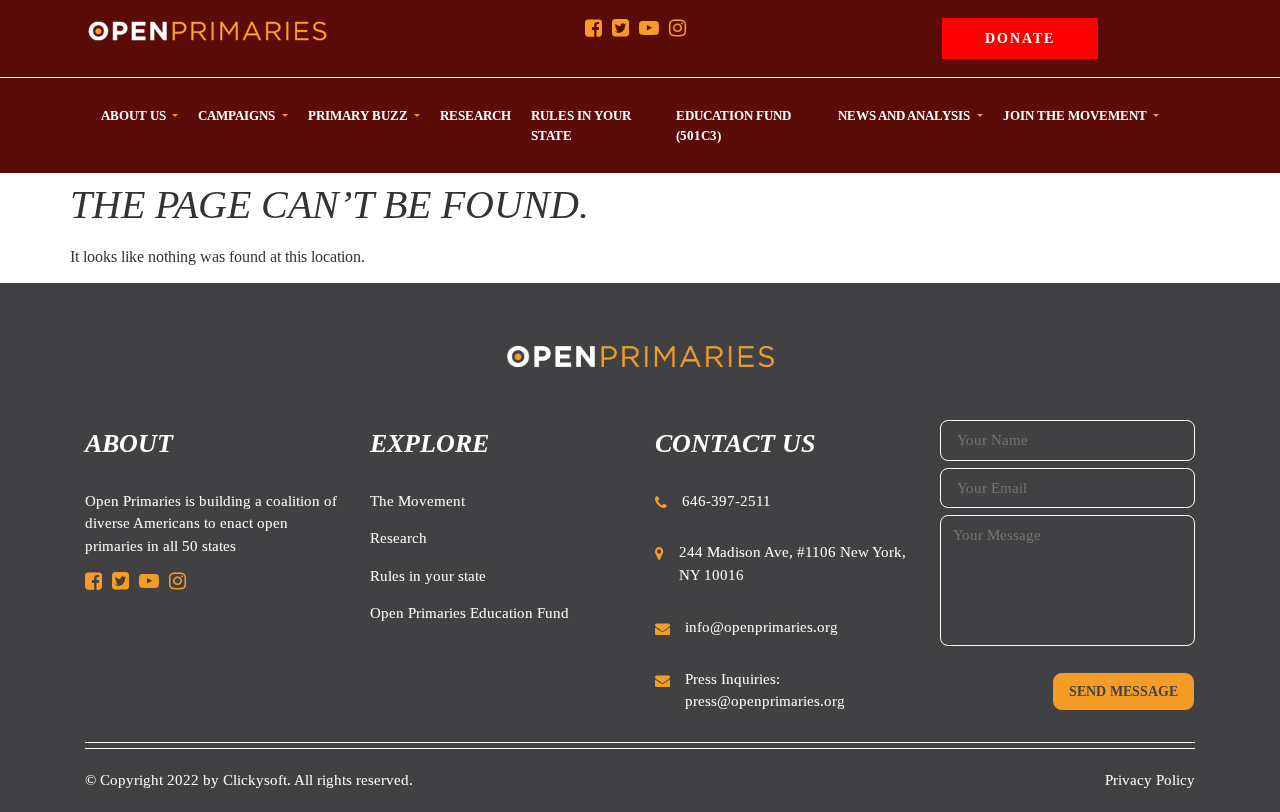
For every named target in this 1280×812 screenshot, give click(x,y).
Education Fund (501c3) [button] (733, 125)
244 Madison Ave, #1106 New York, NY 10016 (792, 563)
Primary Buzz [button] (359, 115)
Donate (1020, 38)
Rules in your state (428, 576)
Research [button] (475, 115)
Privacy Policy (1150, 780)
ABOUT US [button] (135, 115)
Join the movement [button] (1076, 115)
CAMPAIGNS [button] (238, 115)
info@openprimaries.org (761, 627)
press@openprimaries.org (765, 701)
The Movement (417, 501)
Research (398, 538)
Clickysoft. (257, 780)
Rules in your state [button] (581, 125)
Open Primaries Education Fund (469, 613)
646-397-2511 (726, 501)
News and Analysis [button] (905, 115)
